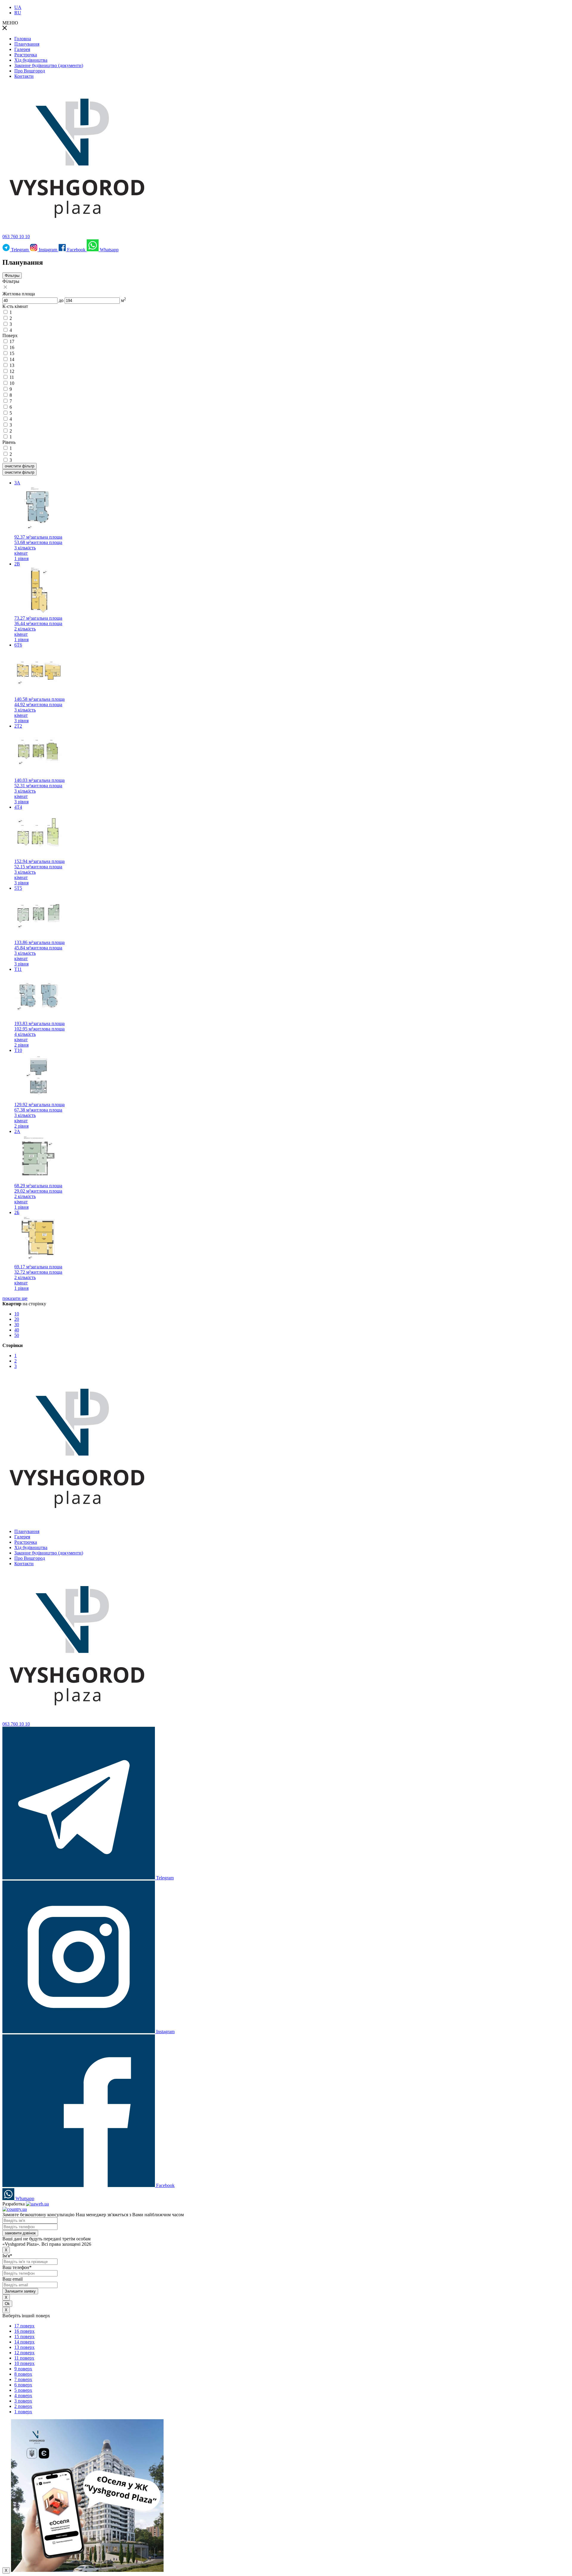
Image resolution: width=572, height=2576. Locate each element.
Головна (23, 39)
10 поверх (24, 2363)
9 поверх (23, 2369)
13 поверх (24, 2347)
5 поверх (23, 2390)
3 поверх (23, 2401)
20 (17, 1319)
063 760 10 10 (16, 237)
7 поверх (23, 2379)
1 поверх (23, 2412)
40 (17, 1330)
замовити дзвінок (20, 2233)
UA (18, 7)
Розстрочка (26, 55)
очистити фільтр (20, 466)
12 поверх (24, 2353)
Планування (27, 44)
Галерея (22, 49)
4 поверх (23, 2396)
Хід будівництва (31, 60)
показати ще (15, 1298)
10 (17, 1314)
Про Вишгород (30, 71)
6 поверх (23, 2385)
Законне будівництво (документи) (49, 65)
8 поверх (23, 2374)
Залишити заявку (20, 2291)
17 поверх (24, 2326)
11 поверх (24, 2358)
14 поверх (24, 2342)
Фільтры (12, 276)
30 (17, 1325)
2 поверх (23, 2406)
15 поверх (24, 2336)
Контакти (24, 76)
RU (18, 13)
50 (17, 1335)
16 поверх (24, 2331)
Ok (7, 2304)
